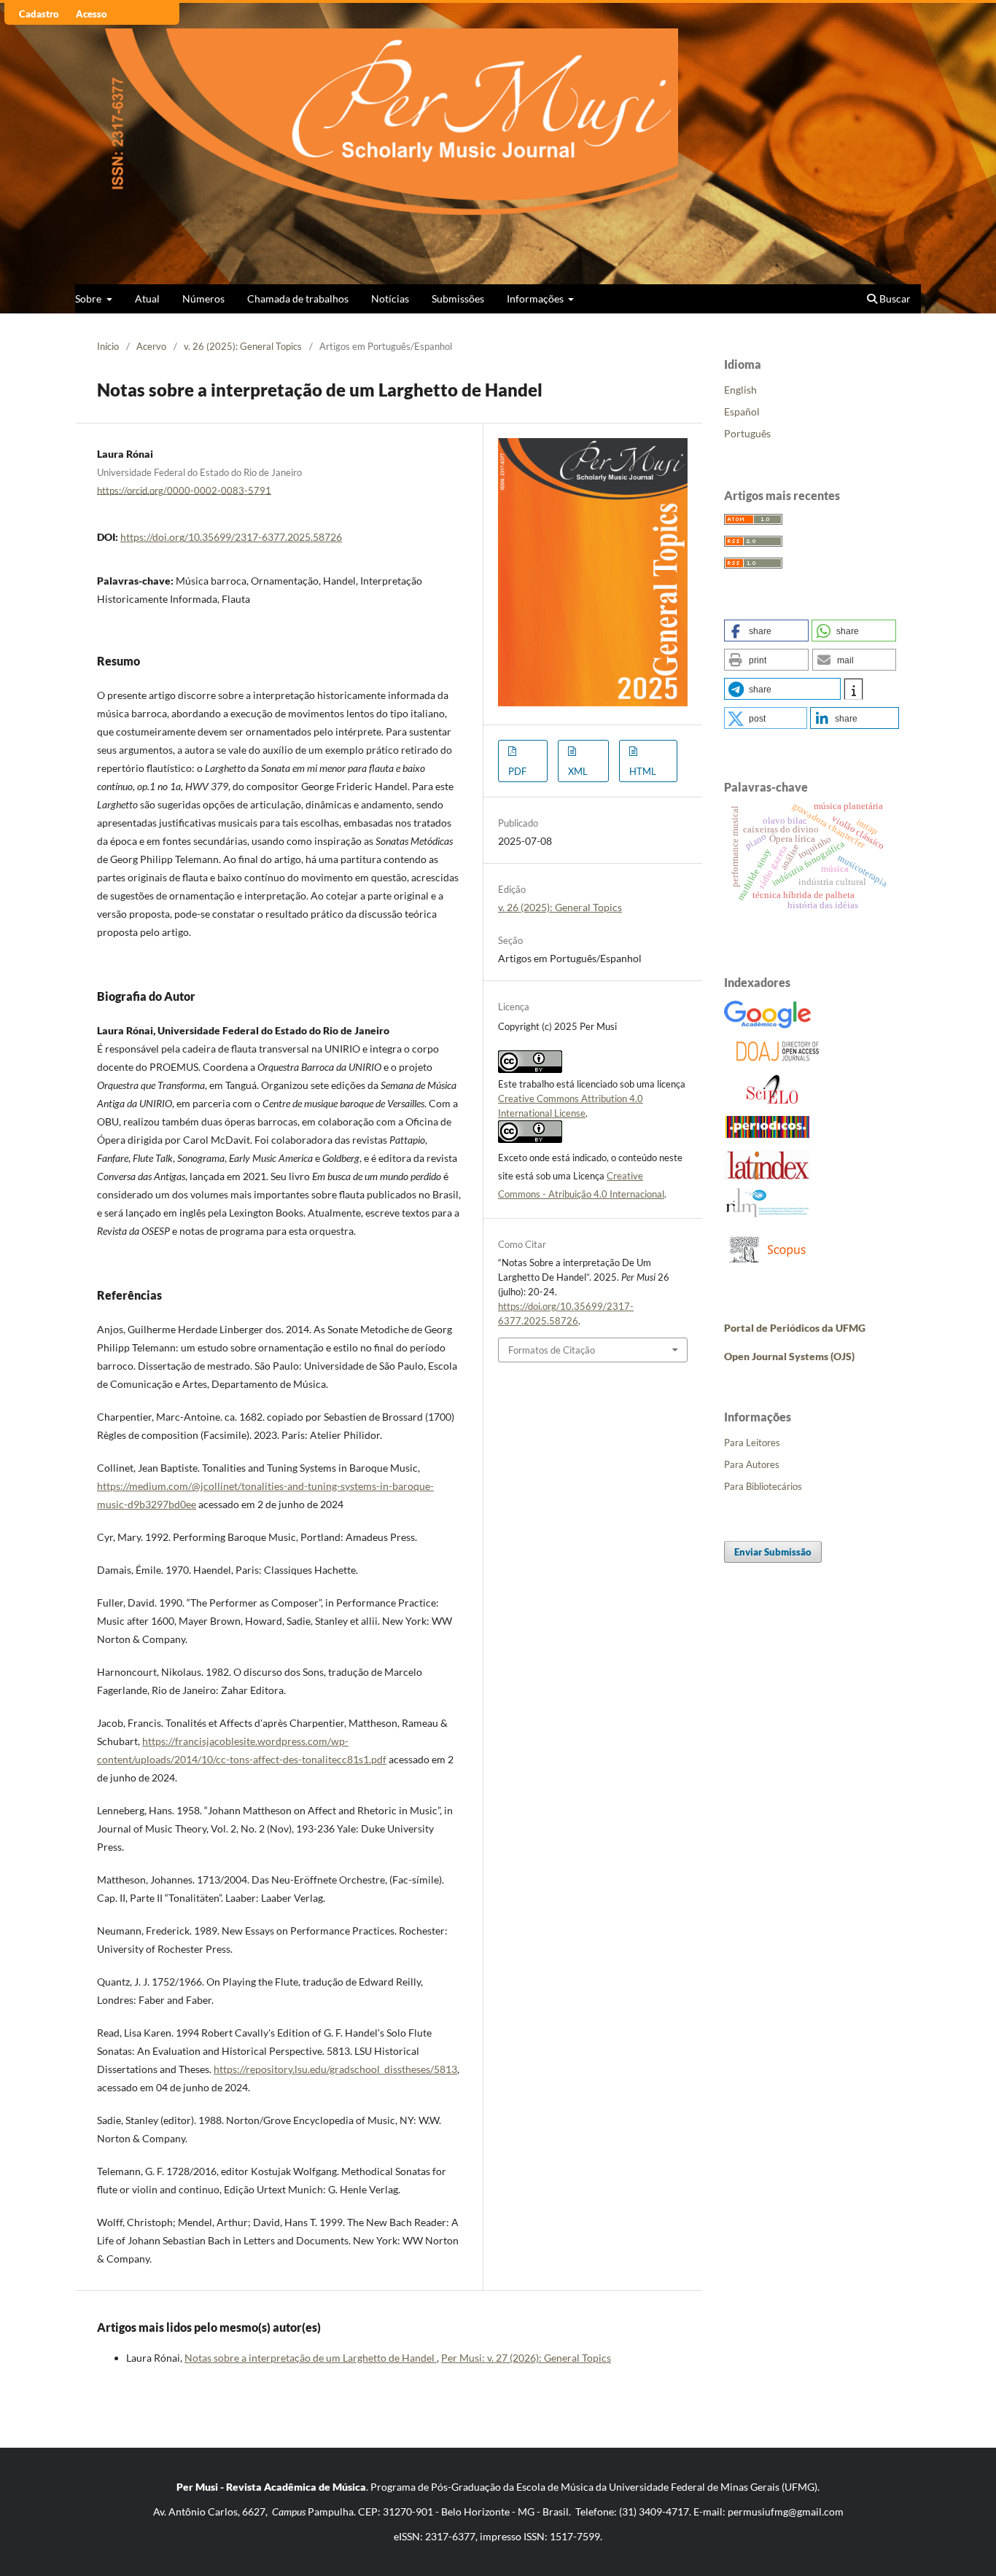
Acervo (151, 346)
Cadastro (39, 14)
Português (747, 433)
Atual (147, 298)
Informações (536, 298)
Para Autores (752, 1464)
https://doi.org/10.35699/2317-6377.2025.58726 (231, 537)
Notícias (390, 298)
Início (108, 346)
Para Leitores (752, 1443)
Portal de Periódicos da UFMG (795, 1328)
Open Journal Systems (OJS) (789, 1356)
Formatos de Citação (552, 1350)
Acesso (92, 14)
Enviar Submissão (773, 1552)
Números (203, 298)
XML (578, 771)
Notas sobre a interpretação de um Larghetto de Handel (311, 2358)
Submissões (458, 298)
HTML (643, 771)
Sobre (89, 298)
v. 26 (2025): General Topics (243, 346)
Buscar (894, 298)
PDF (517, 771)
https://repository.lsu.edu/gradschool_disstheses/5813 (335, 2069)
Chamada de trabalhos (298, 298)
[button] (766, 631)
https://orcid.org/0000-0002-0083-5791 (184, 490)
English (740, 390)
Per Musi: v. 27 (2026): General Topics (526, 2358)
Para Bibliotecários (763, 1486)
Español (742, 411)
